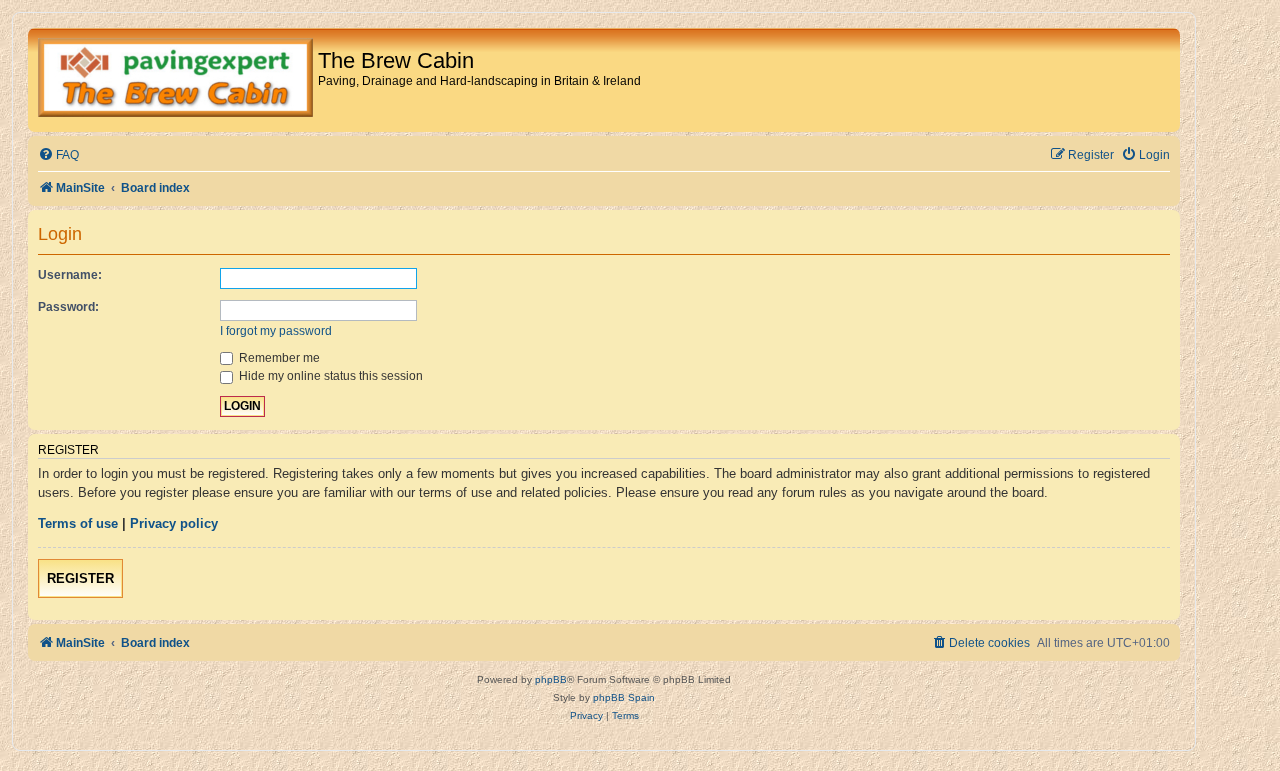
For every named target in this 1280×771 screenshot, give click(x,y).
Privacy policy (174, 523)
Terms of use (78, 523)
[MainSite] (175, 80)
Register (80, 578)
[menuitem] (58, 155)
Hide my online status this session (329, 376)
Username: (70, 275)
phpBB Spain (624, 697)
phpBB (551, 679)
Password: (68, 307)
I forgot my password (276, 331)
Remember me (278, 358)
